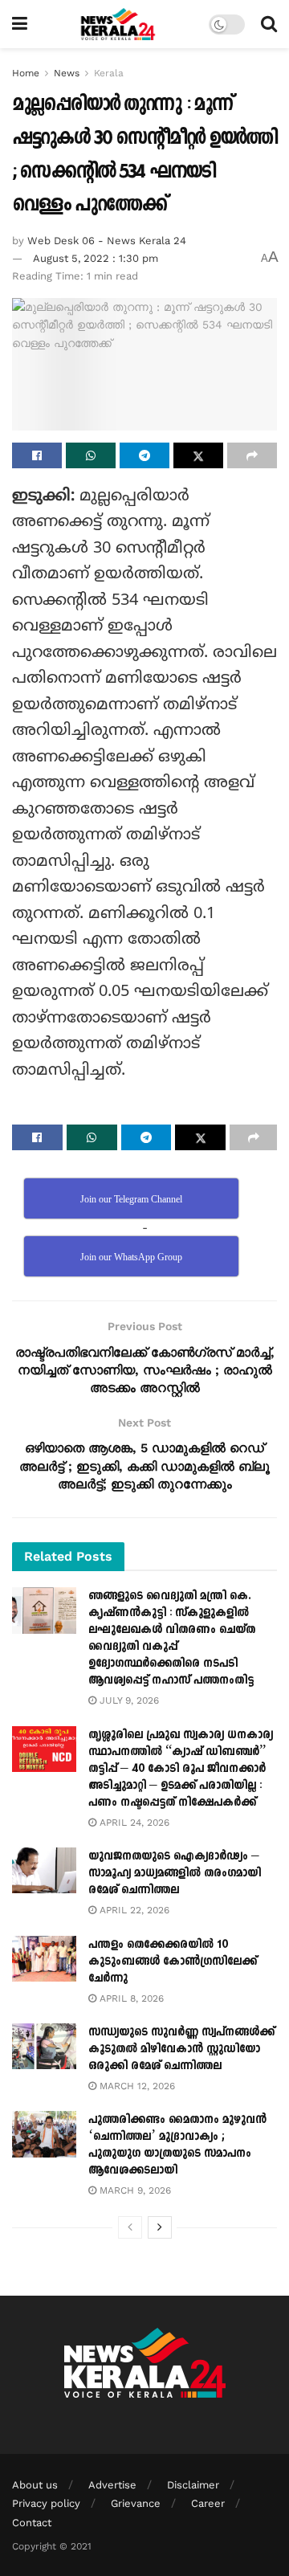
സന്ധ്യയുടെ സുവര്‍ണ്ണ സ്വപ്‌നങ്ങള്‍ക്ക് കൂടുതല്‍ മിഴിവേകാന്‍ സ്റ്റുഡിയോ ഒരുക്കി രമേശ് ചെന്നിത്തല (181, 2049)
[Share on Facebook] (37, 455)
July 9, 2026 (128, 1700)
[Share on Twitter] (198, 455)
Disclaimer (193, 2485)
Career (208, 2503)
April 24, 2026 (133, 1823)
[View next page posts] (160, 2227)
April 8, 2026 (130, 1998)
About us (35, 2485)
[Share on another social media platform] (252, 455)
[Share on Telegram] (144, 455)
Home (26, 73)
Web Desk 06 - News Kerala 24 (107, 241)
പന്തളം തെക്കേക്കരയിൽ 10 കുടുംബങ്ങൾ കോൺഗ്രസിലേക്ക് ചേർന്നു (173, 1961)
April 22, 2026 (133, 1910)
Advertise (112, 2485)
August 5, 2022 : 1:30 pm (96, 258)
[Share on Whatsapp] (91, 455)
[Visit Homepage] (118, 24)
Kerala (109, 73)
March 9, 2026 (134, 2190)
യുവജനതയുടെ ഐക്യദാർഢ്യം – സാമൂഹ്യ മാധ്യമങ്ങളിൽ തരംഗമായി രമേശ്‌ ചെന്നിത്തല (175, 1873)
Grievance (136, 2503)
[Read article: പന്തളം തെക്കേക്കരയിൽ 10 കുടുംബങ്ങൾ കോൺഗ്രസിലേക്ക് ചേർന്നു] (44, 1959)
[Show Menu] (20, 24)
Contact (32, 2523)
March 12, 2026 (136, 2086)
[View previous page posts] (130, 2227)
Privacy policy (46, 2503)
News (67, 73)
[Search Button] (269, 24)
